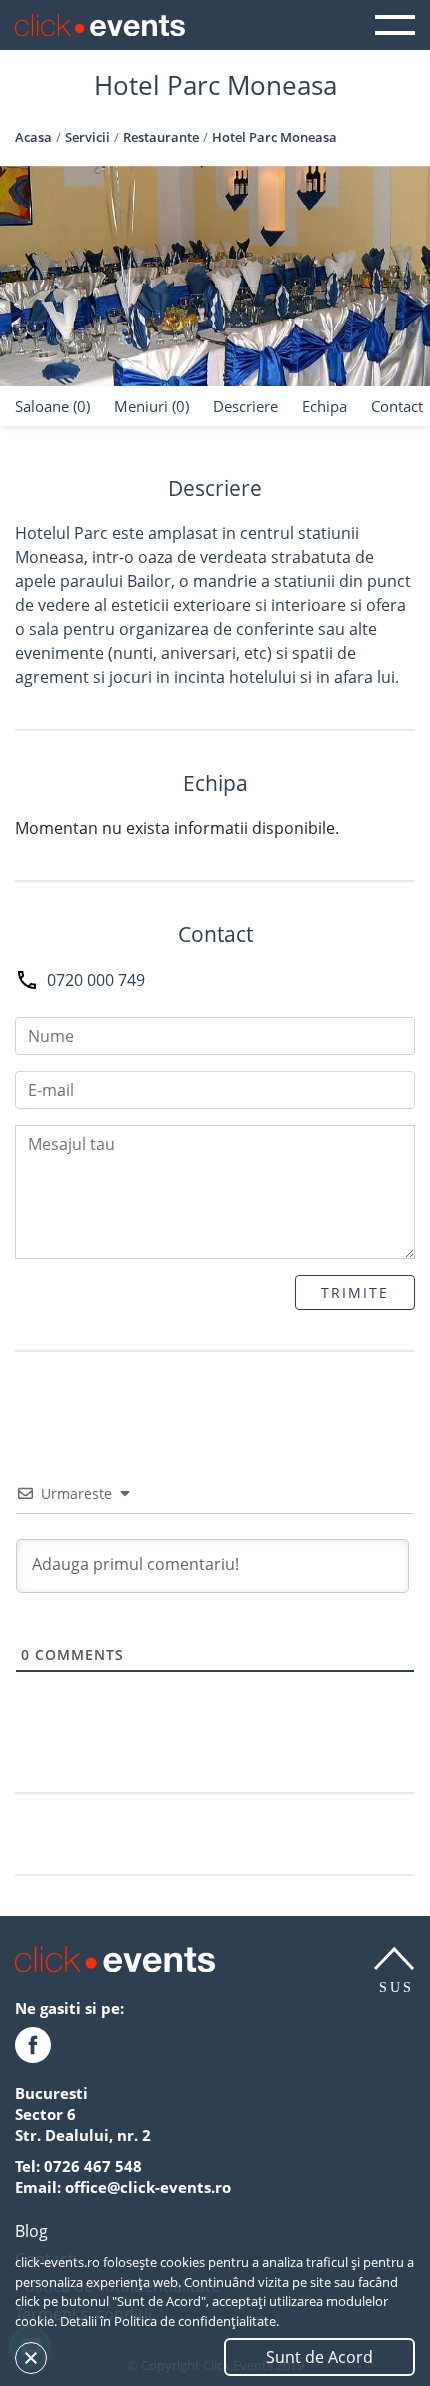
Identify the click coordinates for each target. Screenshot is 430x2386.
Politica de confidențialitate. (196, 2321)
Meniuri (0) (151, 406)
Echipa (324, 406)
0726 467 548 (93, 2166)
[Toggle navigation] (395, 25)
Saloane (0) (52, 406)
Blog (31, 2231)
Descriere (245, 406)
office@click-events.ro (148, 2187)
